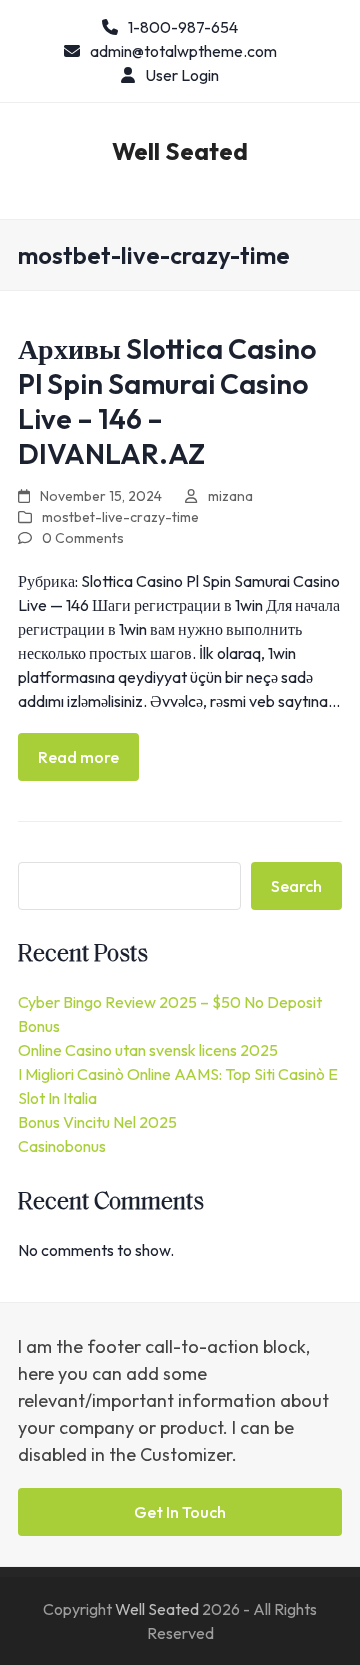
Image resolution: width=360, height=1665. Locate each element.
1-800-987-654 (183, 27)
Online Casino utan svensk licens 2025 (148, 1050)
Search (296, 886)
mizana (230, 496)
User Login (182, 75)
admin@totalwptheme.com (183, 51)
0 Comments (83, 538)
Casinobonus (62, 1146)
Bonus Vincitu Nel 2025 (97, 1122)
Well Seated (180, 151)
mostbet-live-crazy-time (120, 517)
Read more (78, 757)
